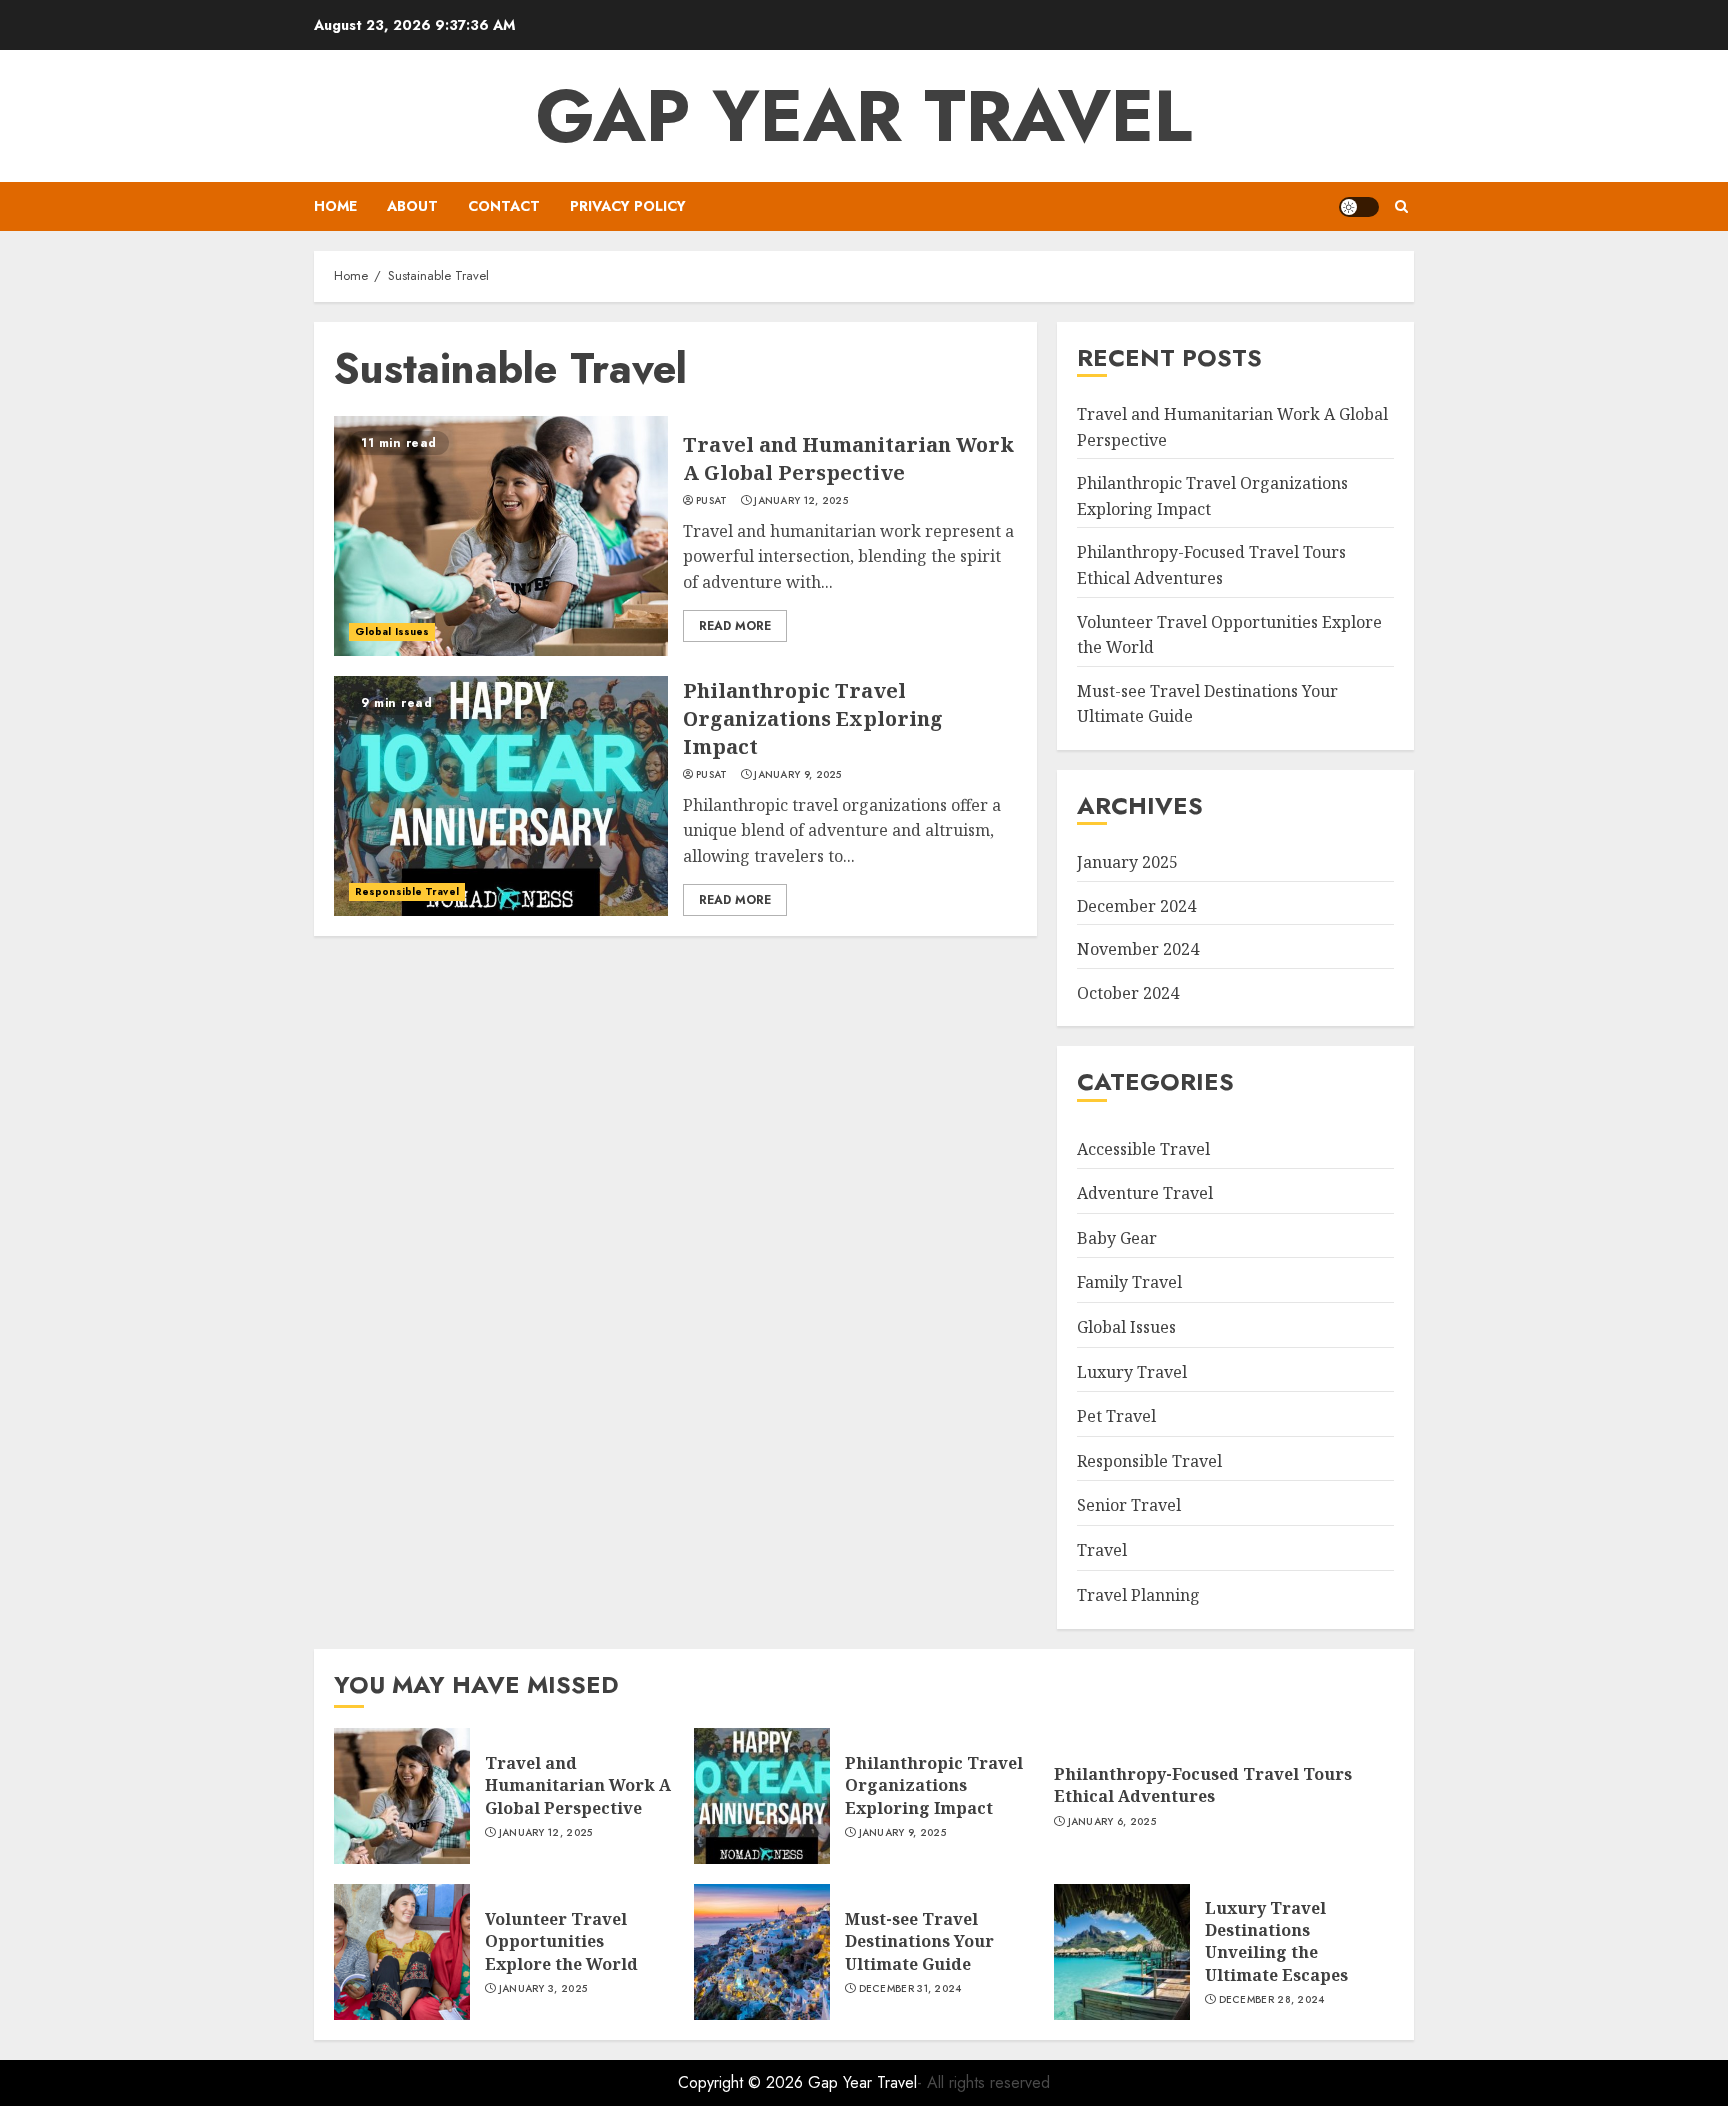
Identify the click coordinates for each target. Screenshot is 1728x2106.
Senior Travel (1129, 1505)
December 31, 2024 (910, 1989)
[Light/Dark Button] (1359, 207)
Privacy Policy (628, 206)
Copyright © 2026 (743, 2082)
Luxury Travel (1132, 1372)
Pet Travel (1116, 1416)
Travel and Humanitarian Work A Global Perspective (848, 458)
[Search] (1401, 206)
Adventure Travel (1145, 1193)
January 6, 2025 (1112, 1822)
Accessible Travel (1143, 1149)
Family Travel (1129, 1282)
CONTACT (504, 206)
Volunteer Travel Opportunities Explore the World (561, 1941)
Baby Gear (1117, 1238)
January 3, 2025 (543, 1989)
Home (335, 206)
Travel (1102, 1550)
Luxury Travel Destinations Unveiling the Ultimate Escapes (1276, 1941)
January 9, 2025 (798, 775)
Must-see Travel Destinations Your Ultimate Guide (919, 1941)
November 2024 (1138, 949)
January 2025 (1127, 862)
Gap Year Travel (864, 116)
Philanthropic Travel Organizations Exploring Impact (813, 718)
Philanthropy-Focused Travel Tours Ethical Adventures (1203, 1785)
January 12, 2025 (801, 501)
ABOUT (412, 206)
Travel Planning (1138, 1595)
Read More (735, 626)
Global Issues (392, 631)
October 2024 (1128, 993)
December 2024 (1136, 906)
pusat (712, 501)
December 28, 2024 (1272, 2000)
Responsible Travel (407, 891)
